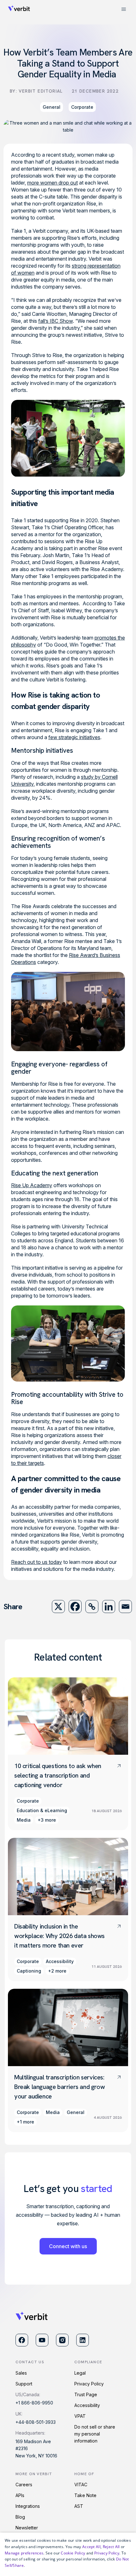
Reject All (111, 2547)
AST (79, 2506)
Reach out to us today (37, 1562)
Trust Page (86, 2394)
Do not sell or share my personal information (95, 2434)
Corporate (82, 107)
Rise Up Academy (32, 1185)
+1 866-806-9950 (34, 2403)
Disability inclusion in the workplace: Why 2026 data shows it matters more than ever (59, 1936)
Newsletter (27, 2528)
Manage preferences (24, 2553)
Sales (21, 2373)
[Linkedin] (109, 1607)
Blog (20, 2517)
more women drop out (53, 183)
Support (24, 2384)
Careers (24, 2485)
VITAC (81, 2485)
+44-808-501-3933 (36, 2422)
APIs (20, 2495)
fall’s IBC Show (56, 321)
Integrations (28, 2506)
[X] (58, 1607)
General (52, 107)
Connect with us (68, 2246)
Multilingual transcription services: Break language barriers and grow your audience (59, 2087)
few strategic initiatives (74, 737)
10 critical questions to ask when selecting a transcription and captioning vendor (58, 1775)
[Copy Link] (92, 1607)
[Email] (125, 1607)
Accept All (91, 2547)
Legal (80, 2373)
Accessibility (87, 2405)
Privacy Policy (89, 2384)
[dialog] (68, 2554)
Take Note (85, 2495)
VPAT (80, 2416)
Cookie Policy (73, 2553)
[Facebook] (75, 1607)
